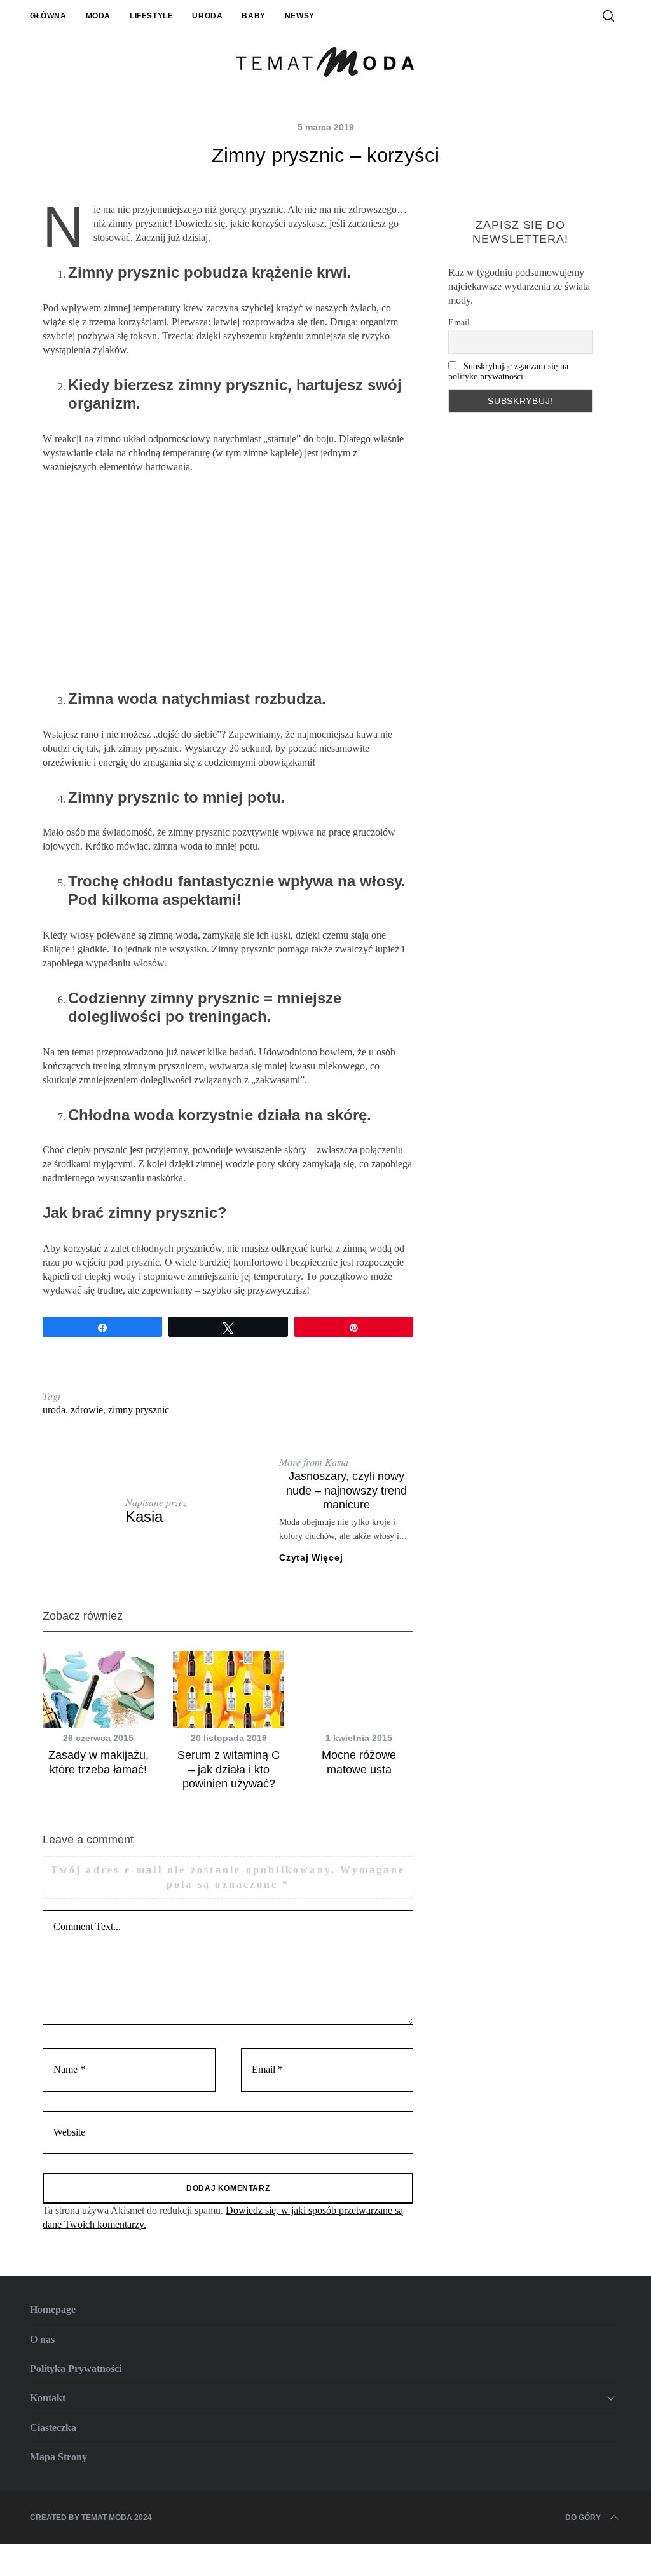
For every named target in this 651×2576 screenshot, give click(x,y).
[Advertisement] (228, 582)
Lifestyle (151, 16)
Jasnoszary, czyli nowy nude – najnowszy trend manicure (346, 1490)
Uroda (207, 16)
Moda (98, 16)
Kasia (144, 1516)
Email (459, 322)
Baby (253, 16)
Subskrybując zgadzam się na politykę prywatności (508, 371)
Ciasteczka (53, 2428)
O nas (42, 2339)
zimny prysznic (139, 1410)
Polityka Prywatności (76, 2369)
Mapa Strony (58, 2457)
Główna (48, 16)
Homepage (53, 2309)
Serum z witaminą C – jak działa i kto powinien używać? (229, 1769)
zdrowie (87, 1410)
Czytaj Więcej (311, 1557)
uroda (54, 1410)
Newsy (300, 16)
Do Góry (583, 2518)
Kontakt (48, 2398)
